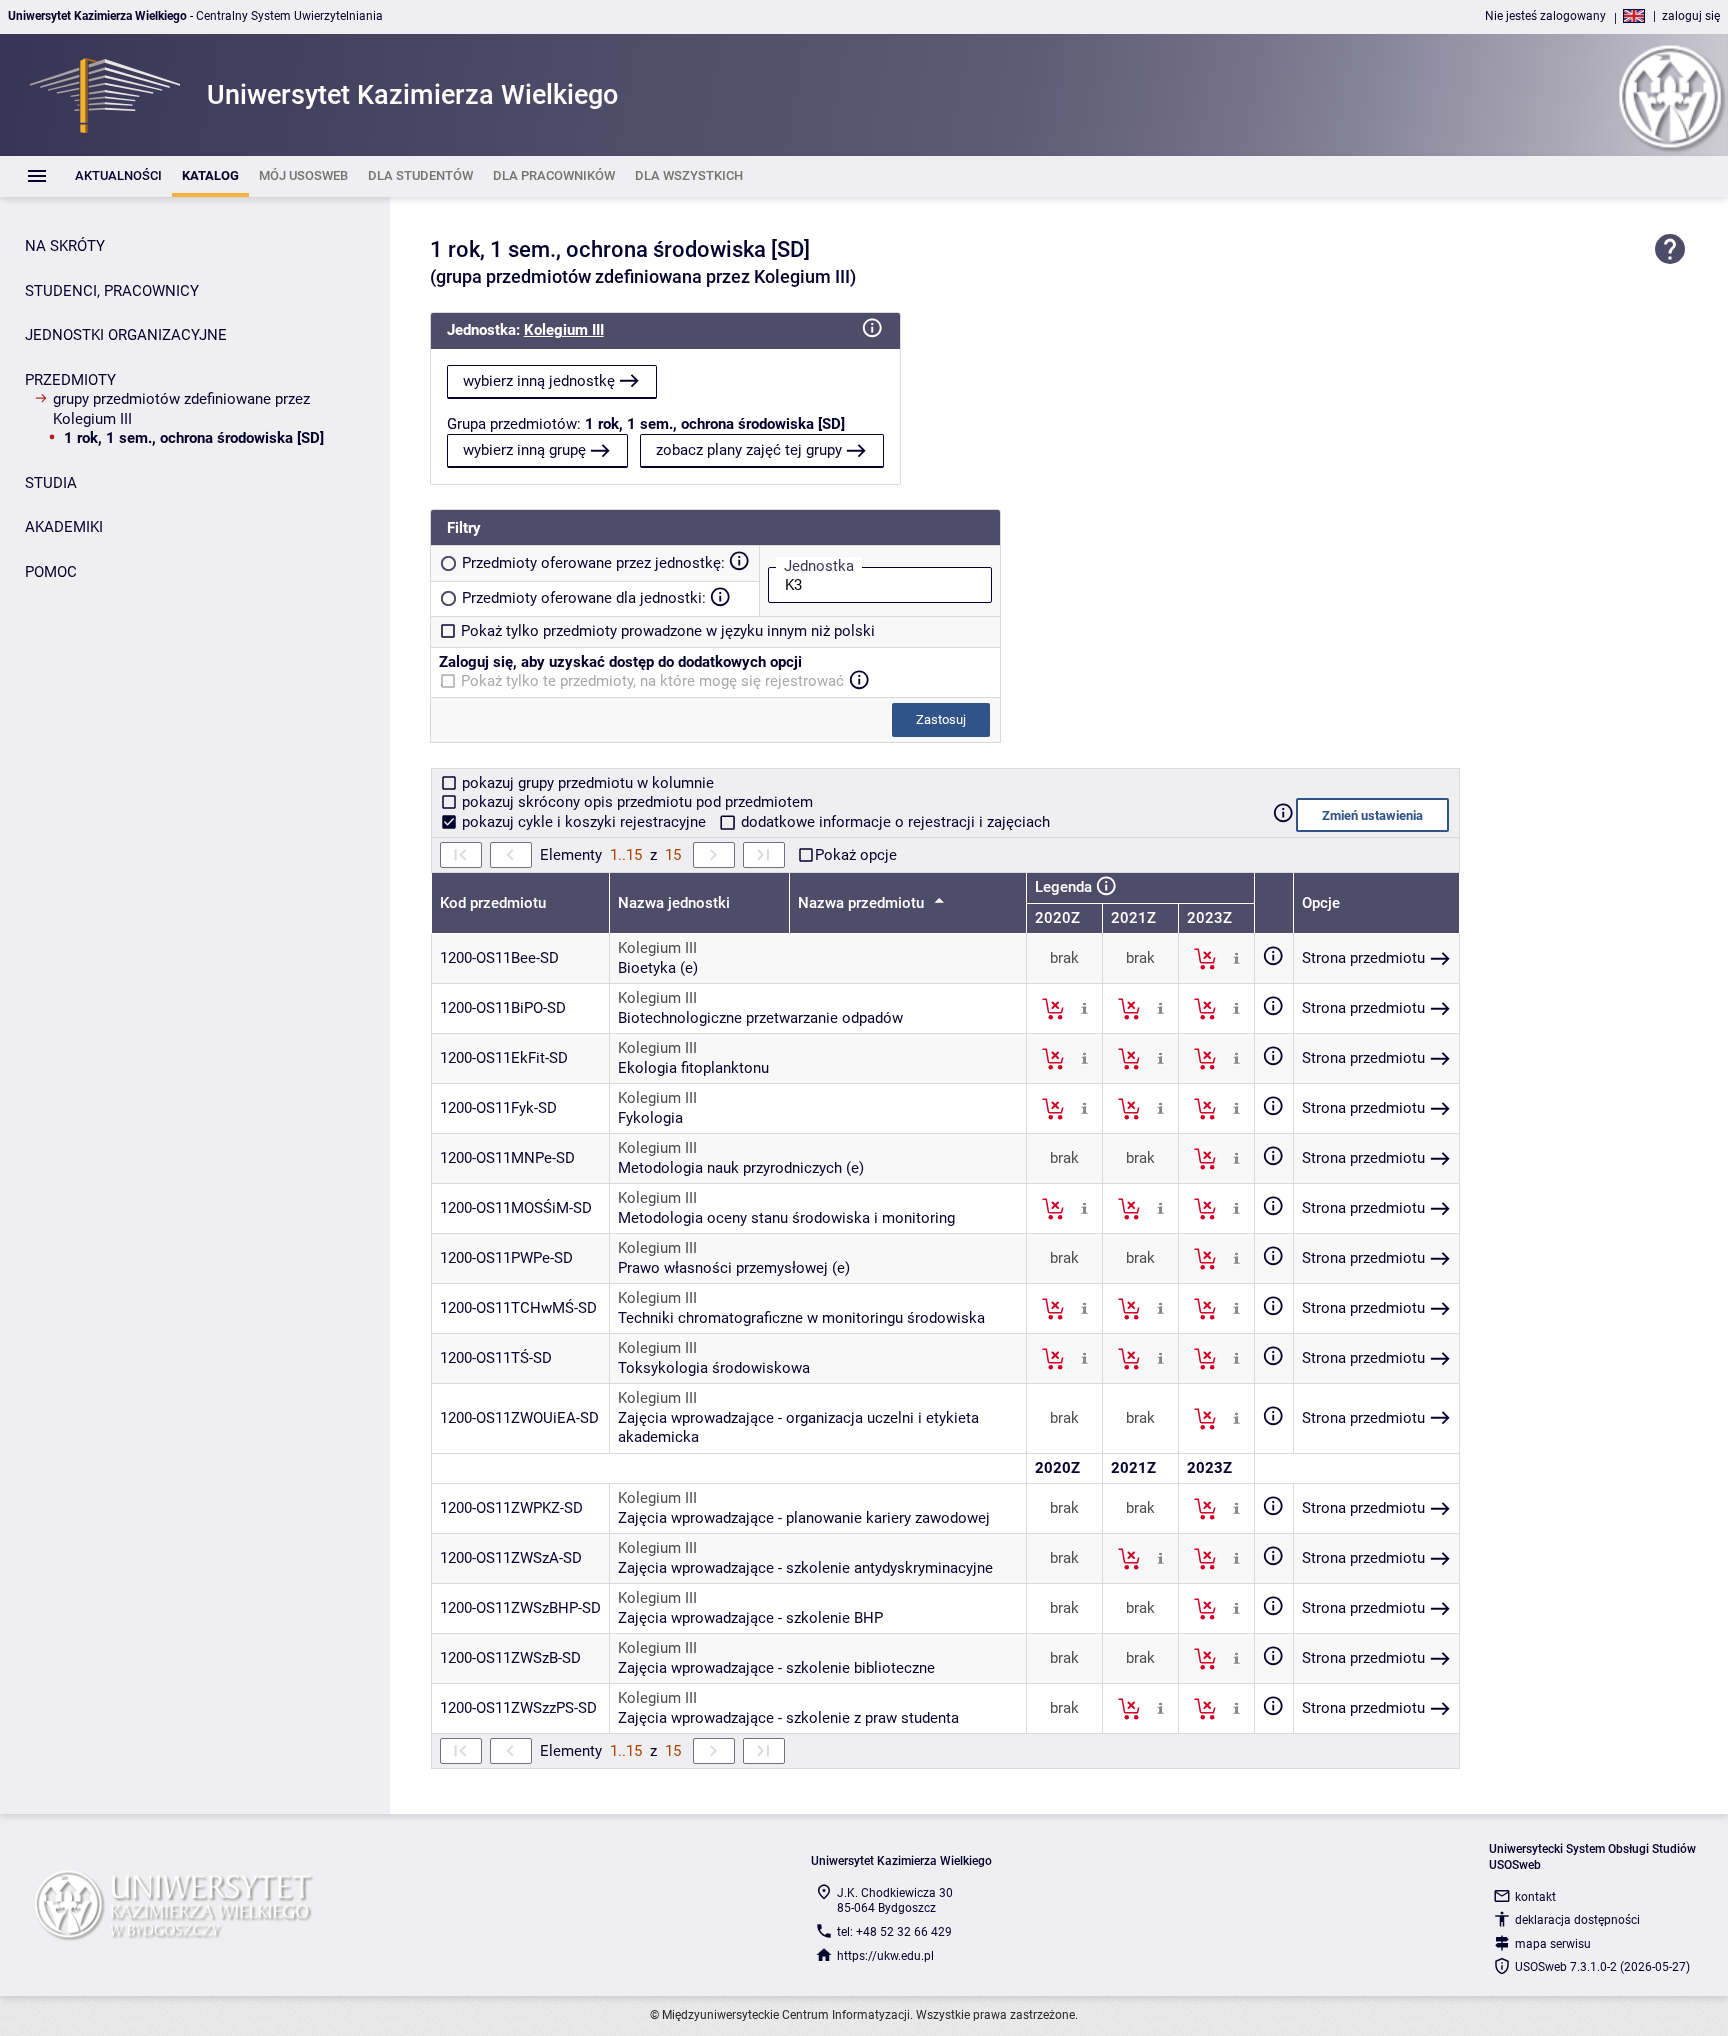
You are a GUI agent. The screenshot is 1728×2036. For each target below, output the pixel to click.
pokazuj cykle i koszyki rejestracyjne (584, 822)
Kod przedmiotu (493, 903)
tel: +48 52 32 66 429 (894, 1932)
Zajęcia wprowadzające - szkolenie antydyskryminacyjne (805, 1568)
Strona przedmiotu (1363, 958)
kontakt (1535, 1897)
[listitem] (118, 176)
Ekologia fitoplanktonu (693, 1068)
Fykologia (650, 1118)
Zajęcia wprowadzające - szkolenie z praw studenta (788, 1718)
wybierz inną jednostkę (539, 381)
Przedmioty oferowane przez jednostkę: (593, 563)
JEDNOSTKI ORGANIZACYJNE (126, 335)
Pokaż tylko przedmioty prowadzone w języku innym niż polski (668, 631)
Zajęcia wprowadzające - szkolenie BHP (750, 1618)
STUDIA (51, 483)
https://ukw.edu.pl (885, 1956)
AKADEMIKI (64, 527)
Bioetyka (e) (658, 968)
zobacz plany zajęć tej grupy (749, 450)
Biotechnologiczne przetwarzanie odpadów (760, 1018)
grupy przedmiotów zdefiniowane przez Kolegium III (181, 409)
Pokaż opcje (856, 855)
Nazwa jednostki (674, 903)
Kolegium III (564, 330)
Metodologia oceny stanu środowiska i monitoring (786, 1218)
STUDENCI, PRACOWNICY (112, 291)
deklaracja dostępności (1577, 1920)
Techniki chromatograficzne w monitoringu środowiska (801, 1318)
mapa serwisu (1553, 1944)
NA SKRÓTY (65, 246)
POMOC (51, 572)
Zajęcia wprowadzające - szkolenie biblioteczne (776, 1668)
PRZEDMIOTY (70, 380)
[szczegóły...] (1236, 958)
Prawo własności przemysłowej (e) (734, 1268)
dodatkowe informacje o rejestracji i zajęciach (893, 822)
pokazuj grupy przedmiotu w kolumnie (586, 783)
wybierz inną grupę (524, 450)
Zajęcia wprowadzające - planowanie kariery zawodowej (804, 1518)
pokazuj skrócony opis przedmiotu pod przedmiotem (635, 802)
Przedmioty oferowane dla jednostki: (584, 598)
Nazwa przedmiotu (863, 903)
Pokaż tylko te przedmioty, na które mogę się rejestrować (652, 681)
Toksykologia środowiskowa (714, 1368)
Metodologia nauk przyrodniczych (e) (741, 1168)
